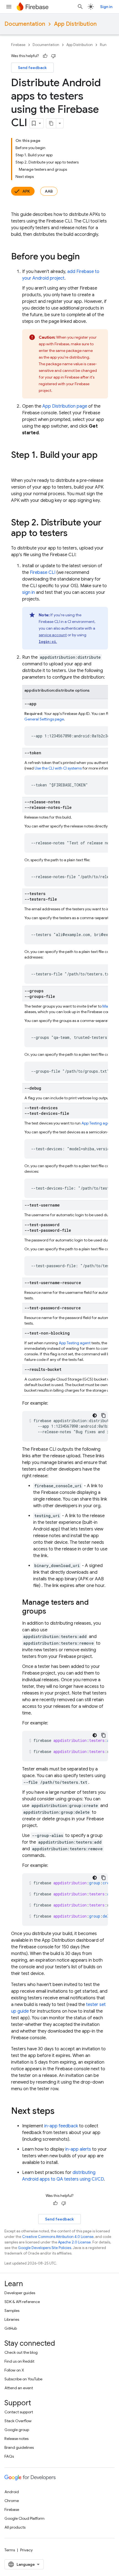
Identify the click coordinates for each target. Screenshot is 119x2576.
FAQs (9, 2456)
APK (26, 191)
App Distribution (75, 24)
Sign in (106, 7)
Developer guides (20, 2293)
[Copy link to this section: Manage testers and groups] (52, 1612)
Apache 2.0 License (74, 2242)
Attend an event (19, 2388)
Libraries (12, 2319)
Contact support (19, 2412)
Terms (10, 2550)
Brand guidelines (19, 2447)
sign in (29, 592)
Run (103, 45)
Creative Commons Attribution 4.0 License (58, 2237)
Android (12, 2492)
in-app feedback (61, 2126)
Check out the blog (21, 2352)
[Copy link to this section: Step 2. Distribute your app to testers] (73, 534)
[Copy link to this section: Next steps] (60, 2112)
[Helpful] (45, 56)
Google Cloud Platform (24, 2518)
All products (15, 2527)
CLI (43, 573)
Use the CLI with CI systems (59, 768)
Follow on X (14, 2370)
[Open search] (80, 7)
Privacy (26, 2550)
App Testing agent (97, 1123)
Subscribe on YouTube (23, 2379)
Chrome (12, 2501)
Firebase (18, 45)
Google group (17, 2430)
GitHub (11, 2328)
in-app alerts (78, 2149)
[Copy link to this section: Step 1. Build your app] (17, 466)
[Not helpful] (53, 56)
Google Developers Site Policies (45, 2248)
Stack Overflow (18, 2421)
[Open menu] (9, 7)
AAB (49, 191)
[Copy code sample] (104, 1415)
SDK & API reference (22, 2302)
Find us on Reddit (19, 2361)
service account (53, 635)
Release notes (16, 2439)
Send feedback (32, 68)
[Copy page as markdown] (51, 123)
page (65, 406)
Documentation (25, 24)
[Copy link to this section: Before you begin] (85, 257)
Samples (12, 2311)
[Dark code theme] (95, 1415)
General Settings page (44, 719)
